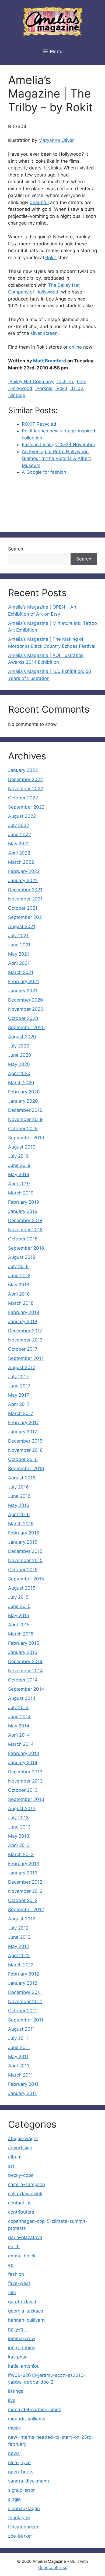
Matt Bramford (50, 361)
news (14, 2453)
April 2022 (19, 853)
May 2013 (19, 1836)
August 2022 (22, 816)
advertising (20, 2148)
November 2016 (25, 1450)
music (14, 2428)
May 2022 (19, 844)
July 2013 (18, 1818)
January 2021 (23, 991)
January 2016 (23, 1542)
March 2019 (21, 1193)
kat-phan (18, 2357)
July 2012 (18, 1928)
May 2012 (19, 1946)
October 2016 (23, 1459)
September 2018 (26, 1248)
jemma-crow (22, 2338)
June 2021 (19, 945)
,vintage (17, 395)
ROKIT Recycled (39, 424)
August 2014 (22, 1698)
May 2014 (19, 1726)
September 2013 (26, 1799)
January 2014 (23, 1763)
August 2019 (22, 1147)
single (14, 2499)
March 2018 (21, 1303)
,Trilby (76, 388)
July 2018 (18, 1266)
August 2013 (22, 1808)
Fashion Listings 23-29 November (59, 445)
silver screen (44, 333)
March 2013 (21, 1854)
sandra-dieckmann (29, 2481)
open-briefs (21, 2472)
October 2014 (23, 1680)
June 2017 (19, 1386)
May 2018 (19, 1285)
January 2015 (23, 1652)
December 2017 (25, 1331)
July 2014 (18, 1707)
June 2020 (20, 1055)
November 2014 (25, 1671)
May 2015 (19, 1616)
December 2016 (25, 1441)
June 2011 (19, 2047)
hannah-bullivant (26, 2320)
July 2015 (18, 1597)
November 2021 (25, 899)
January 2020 (23, 1101)
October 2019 (23, 1129)
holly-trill (17, 2329)
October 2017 (23, 1349)
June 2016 (19, 1496)
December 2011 (25, 1992)
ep (11, 2265)
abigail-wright (23, 2138)
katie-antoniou (24, 2366)
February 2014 (24, 1753)
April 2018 (19, 1294)
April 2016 (19, 1514)
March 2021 (21, 972)
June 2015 (19, 1606)
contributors (21, 2212)
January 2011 (22, 2093)
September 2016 (26, 1469)
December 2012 (25, 1882)
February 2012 (24, 1974)
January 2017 (23, 1432)
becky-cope (21, 2175)
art (11, 2166)
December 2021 (25, 890)
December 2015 (25, 1551)
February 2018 (24, 1312)
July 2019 (18, 1156)
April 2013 (19, 1845)
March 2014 (21, 1744)
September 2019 (26, 1138)
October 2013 (23, 1790)
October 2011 (22, 2011)
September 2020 (26, 1027)
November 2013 (25, 1781)
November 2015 (25, 1560)
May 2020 (19, 1064)
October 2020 (23, 1018)
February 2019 (24, 1202)
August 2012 (22, 1919)
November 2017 (25, 1340)
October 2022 (23, 798)
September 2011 (26, 2020)
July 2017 (18, 1377)
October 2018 (23, 1239)
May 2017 (19, 1395)
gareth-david (22, 2302)
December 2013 (25, 1772)
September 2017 (26, 1358)
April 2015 (19, 1625)
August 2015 (22, 1588)
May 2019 (19, 1174)
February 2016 (24, 1533)
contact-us (20, 2203)
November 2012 (25, 1891)
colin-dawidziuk (25, 2194)
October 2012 (23, 1900)
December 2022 (25, 779)
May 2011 (18, 2057)
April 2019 (19, 1184)
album (15, 2157)
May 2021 (19, 954)
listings (16, 2391)
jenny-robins (22, 2348)
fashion (16, 2274)
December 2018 (25, 1220)
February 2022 (24, 871)
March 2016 (21, 1524)
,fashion (64, 382)
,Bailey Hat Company (31, 382)
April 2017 (19, 1404)
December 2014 (25, 1661)
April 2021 (19, 963)
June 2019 (19, 1165)
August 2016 (22, 1478)
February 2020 (24, 1092)
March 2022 (21, 862)
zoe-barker (20, 2536)
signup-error (21, 2490)
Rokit (51, 258)
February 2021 (24, 982)
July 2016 (18, 1487)
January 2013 (23, 1873)
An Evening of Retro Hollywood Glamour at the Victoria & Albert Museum (56, 458)
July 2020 (19, 1046)
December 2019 (25, 1110)
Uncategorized (24, 2527)
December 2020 (26, 1000)
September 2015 (26, 1579)
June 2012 (19, 1937)
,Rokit (61, 388)
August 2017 (22, 1367)
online (75, 347)
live (12, 2400)
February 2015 (24, 1643)
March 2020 (21, 1083)
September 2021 (26, 917)
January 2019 (23, 1211)
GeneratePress (53, 2567)
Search (16, 549)
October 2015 (23, 1570)
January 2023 (23, 770)
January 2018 (23, 1322)
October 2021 (23, 908)
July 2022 (19, 825)
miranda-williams (27, 2419)
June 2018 (19, 1276)
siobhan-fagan (24, 2508)
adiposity (18, 168)
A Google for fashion (44, 472)
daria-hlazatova (25, 2237)
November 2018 (25, 1230)
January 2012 (23, 1983)
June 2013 (19, 1827)
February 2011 (23, 2084)
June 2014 (19, 1717)
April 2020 (19, 1073)
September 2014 (26, 1689)
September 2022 (26, 807)
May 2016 (19, 1505)
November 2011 (25, 2001)
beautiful (39, 202)
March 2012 (21, 1965)
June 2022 (20, 835)
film (12, 2293)
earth (14, 2247)
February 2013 (24, 1864)
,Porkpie (44, 388)
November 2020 (26, 1009)
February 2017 (24, 1423)
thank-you (19, 2518)
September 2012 (26, 1910)
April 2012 (19, 1956)
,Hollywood (20, 388)
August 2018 (22, 1257)
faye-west (19, 2283)
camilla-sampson (27, 2184)
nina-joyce (19, 2462)
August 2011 (21, 2029)
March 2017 (21, 1413)
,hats (81, 382)
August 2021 (22, 926)
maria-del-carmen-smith (35, 2410)
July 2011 (18, 2038)
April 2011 (19, 2066)
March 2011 (20, 2075)
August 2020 (22, 1037)
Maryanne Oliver (56, 140)
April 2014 (19, 1735)
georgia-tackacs (26, 2311)
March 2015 (21, 1634)
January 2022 (23, 880)
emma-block (22, 2256)
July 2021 (18, 936)
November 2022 (26, 789)
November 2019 (25, 1119)
